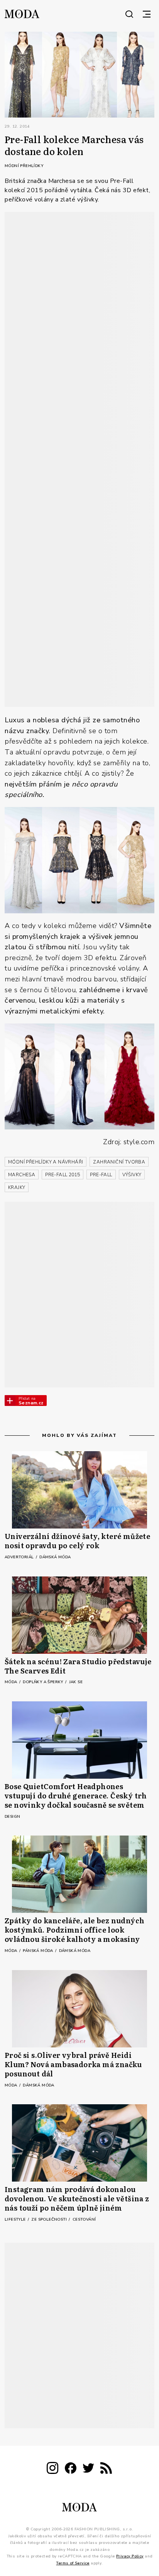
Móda (12, 1682)
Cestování (84, 2219)
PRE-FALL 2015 (63, 1175)
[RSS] (106, 2469)
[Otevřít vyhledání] (129, 14)
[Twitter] (88, 2469)
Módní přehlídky (24, 166)
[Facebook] (71, 2469)
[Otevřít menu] (147, 14)
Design (12, 1817)
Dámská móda (55, 1557)
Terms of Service (73, 2563)
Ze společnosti (50, 2219)
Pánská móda (39, 1951)
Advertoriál (20, 1557)
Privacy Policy (130, 2556)
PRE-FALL (101, 1175)
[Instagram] (52, 2469)
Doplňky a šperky (44, 1682)
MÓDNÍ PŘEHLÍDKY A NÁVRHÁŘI (46, 1162)
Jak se (76, 1682)
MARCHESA (22, 1175)
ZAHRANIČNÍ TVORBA (119, 1162)
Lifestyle (16, 2219)
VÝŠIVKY (132, 1175)
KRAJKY (17, 1187)
